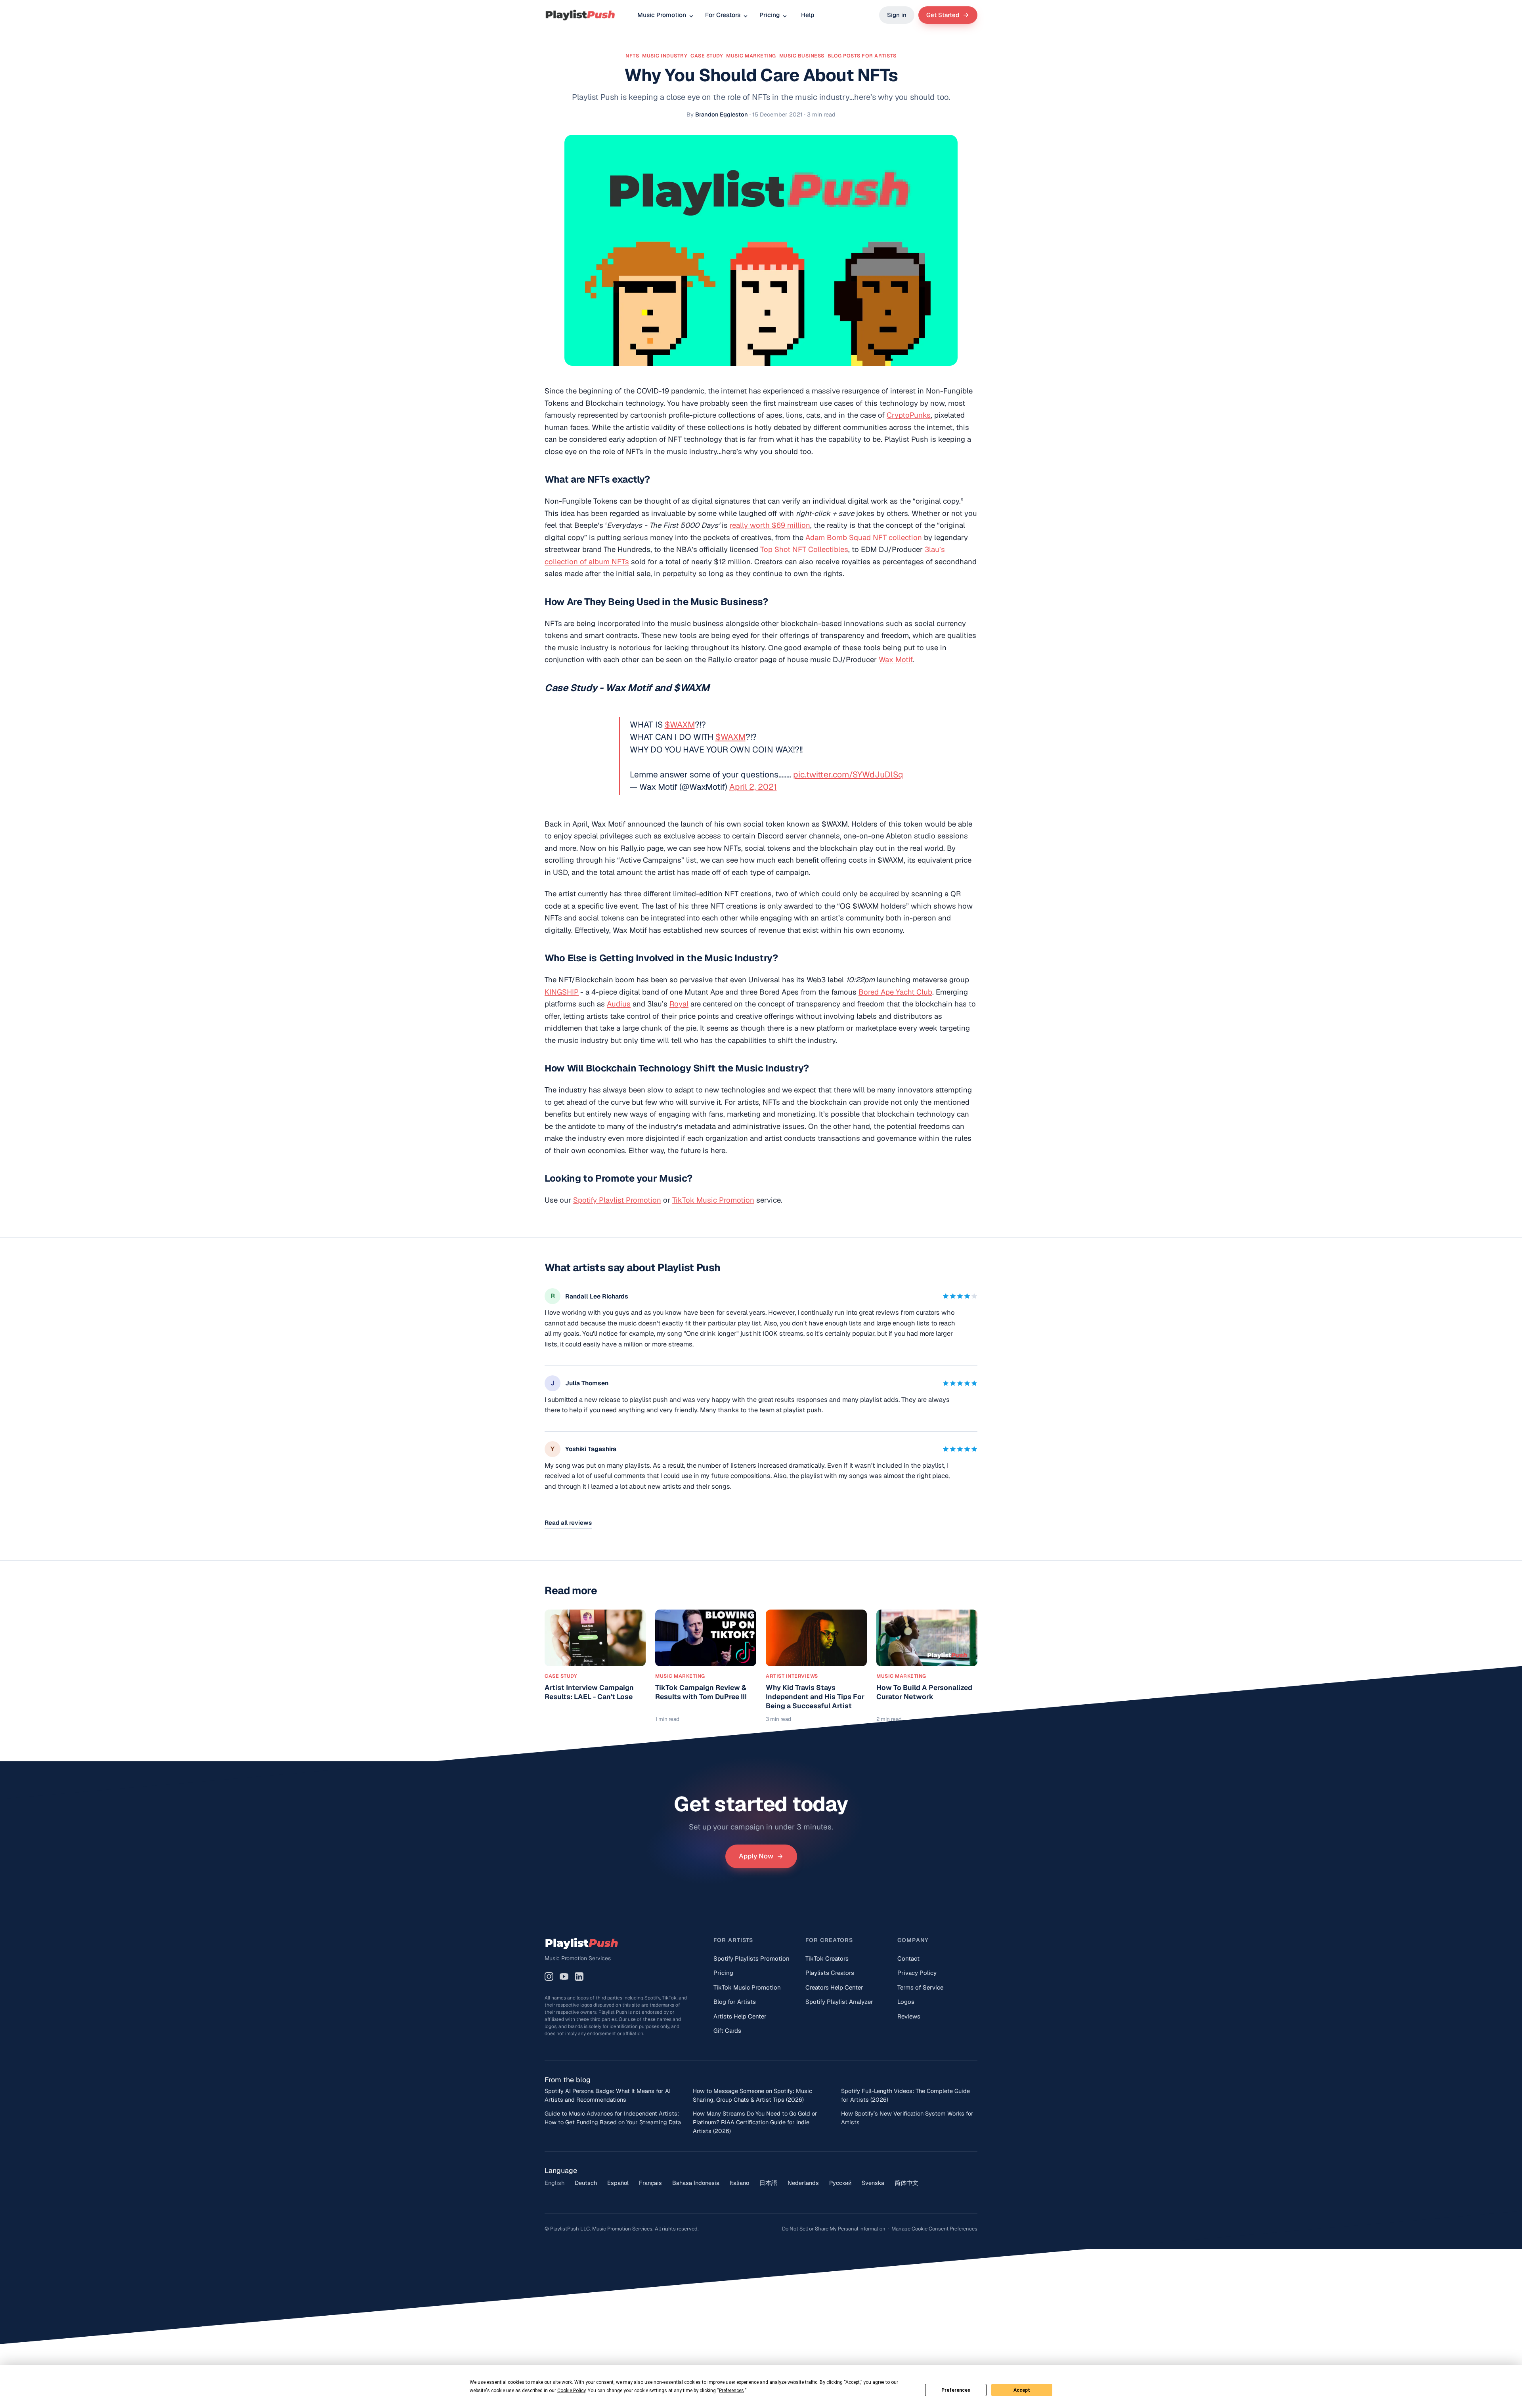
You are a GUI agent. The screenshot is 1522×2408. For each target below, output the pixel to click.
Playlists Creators (830, 1973)
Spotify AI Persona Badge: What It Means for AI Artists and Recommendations (608, 2095)
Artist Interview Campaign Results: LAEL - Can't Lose (589, 1692)
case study (707, 56)
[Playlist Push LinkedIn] (579, 1976)
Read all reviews (568, 1523)
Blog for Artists (735, 2002)
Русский (840, 2183)
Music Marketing (751, 56)
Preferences (956, 2390)
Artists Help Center (740, 2016)
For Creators (723, 15)
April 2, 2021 (753, 787)
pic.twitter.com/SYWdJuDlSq (848, 774)
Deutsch (586, 2183)
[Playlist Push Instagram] (549, 1976)
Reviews (909, 2016)
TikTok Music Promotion (713, 1200)
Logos (906, 2002)
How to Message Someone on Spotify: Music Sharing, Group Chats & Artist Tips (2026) (752, 2095)
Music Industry (665, 56)
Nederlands (803, 2183)
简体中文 (906, 2183)
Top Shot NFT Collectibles (804, 549)
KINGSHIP (562, 992)
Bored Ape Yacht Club (895, 992)
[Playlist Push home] (580, 15)
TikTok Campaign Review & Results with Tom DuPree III (701, 1692)
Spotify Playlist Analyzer (839, 2002)
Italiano (739, 2183)
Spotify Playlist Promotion (617, 1200)
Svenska (873, 2183)
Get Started (943, 15)
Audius (619, 1004)
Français (650, 2183)
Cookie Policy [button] (571, 2391)
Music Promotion (662, 15)
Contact (908, 1958)
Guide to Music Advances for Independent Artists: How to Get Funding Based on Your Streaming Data (613, 2118)
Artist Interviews (792, 1676)
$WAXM (680, 725)
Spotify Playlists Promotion (751, 1958)
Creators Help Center (834, 1987)
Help (808, 15)
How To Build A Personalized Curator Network (924, 1692)
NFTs (632, 56)
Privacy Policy (917, 1973)
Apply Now (756, 1856)
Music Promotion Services (578, 1958)
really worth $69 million (770, 525)
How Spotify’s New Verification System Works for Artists (907, 2118)
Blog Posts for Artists (862, 56)
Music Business (802, 56)
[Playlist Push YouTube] (564, 1976)
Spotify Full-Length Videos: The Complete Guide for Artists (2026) (905, 2095)
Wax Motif (896, 659)
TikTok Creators (827, 1958)
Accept (1022, 2390)
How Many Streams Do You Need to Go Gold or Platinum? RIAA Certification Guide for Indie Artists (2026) (755, 2122)
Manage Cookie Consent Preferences (934, 2229)
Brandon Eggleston (722, 114)
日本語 (768, 2183)
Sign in (897, 15)
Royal (679, 1004)
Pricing (770, 15)
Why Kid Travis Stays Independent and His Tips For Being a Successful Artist (815, 1697)
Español (618, 2183)
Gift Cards (727, 2031)
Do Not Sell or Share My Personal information (834, 2229)
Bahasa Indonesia (696, 2183)
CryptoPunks (909, 415)
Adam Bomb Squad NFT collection (864, 537)
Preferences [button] (731, 2391)
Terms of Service (920, 1987)
